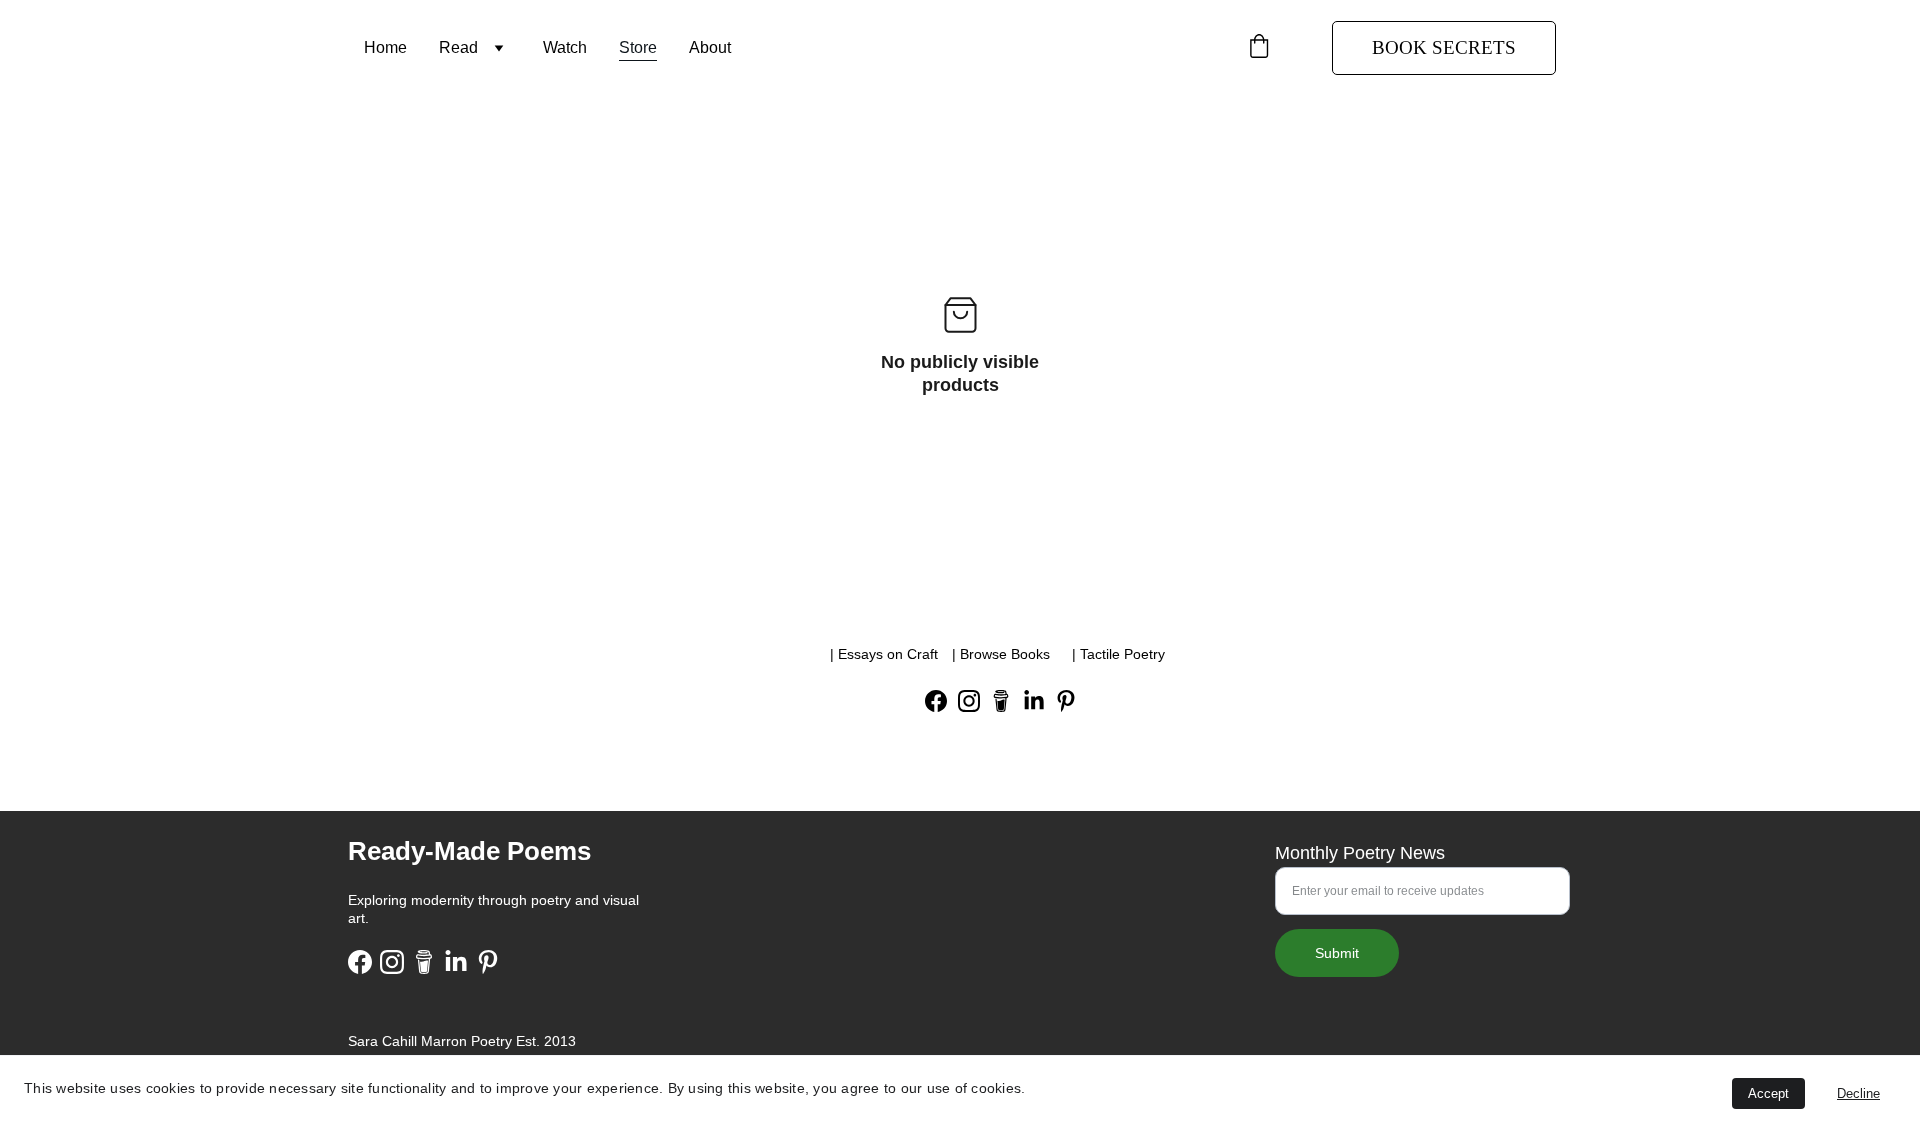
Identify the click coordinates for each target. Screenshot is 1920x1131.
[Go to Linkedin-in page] (1034, 701)
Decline (1858, 1093)
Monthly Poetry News (1360, 853)
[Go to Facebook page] (936, 701)
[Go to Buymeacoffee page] (1001, 701)
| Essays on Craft (884, 654)
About (710, 47)
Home (385, 47)
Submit (1337, 953)
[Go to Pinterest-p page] (1066, 701)
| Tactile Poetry (1118, 654)
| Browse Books (1001, 654)
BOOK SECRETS (1444, 47)
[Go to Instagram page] (969, 701)
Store (638, 47)
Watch (565, 47)
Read (458, 47)
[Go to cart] (1259, 48)
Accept (1768, 1093)
